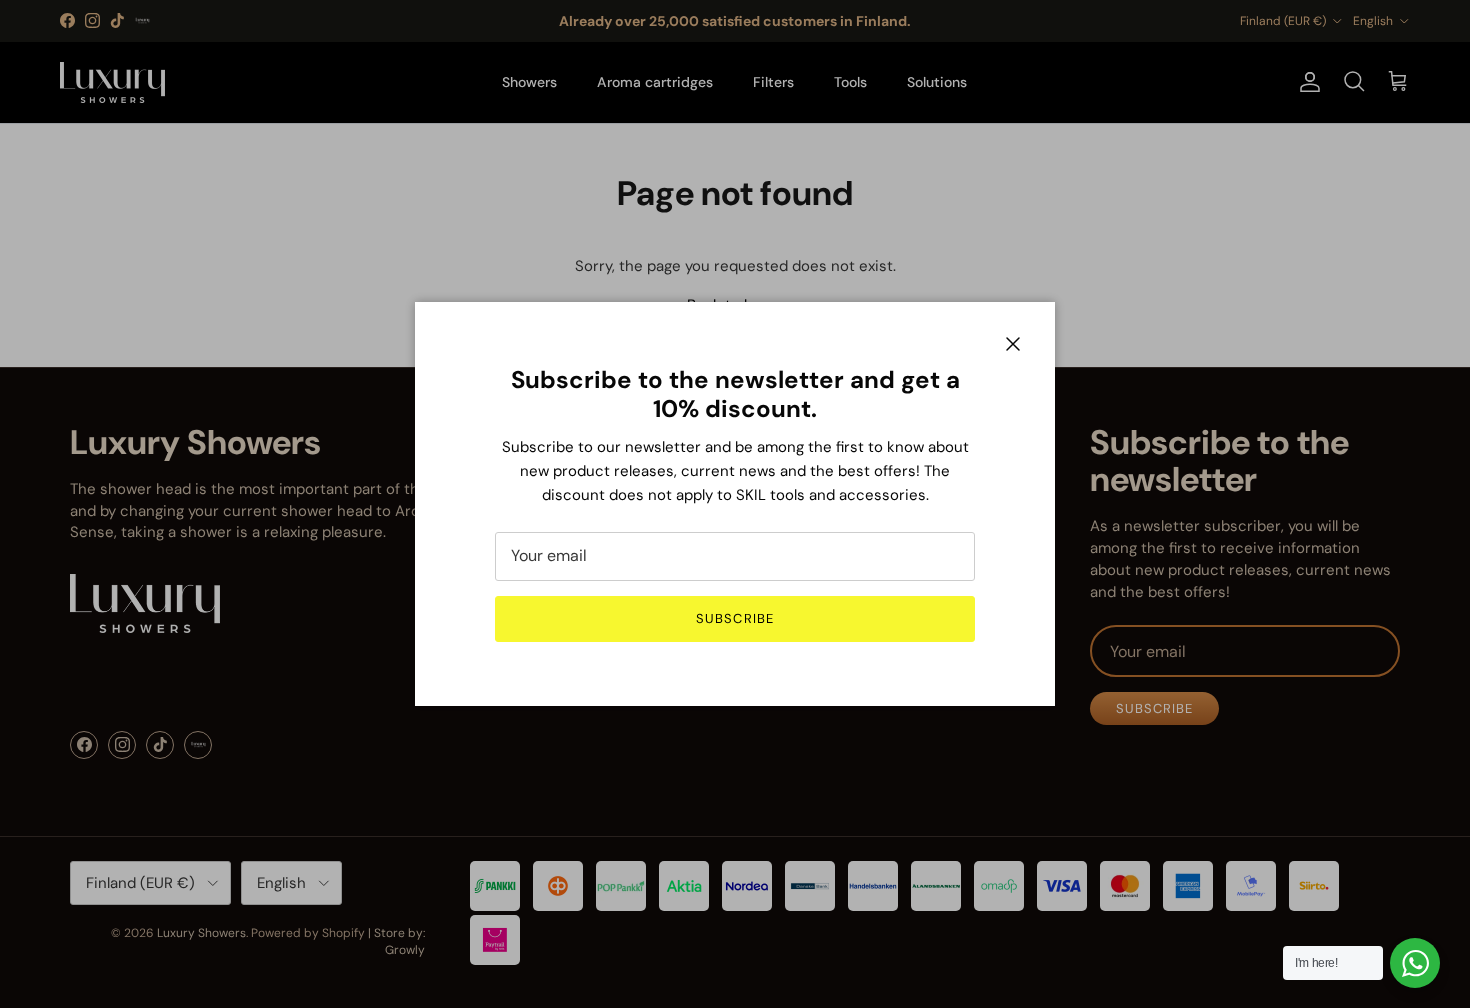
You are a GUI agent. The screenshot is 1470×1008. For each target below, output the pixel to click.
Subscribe (734, 618)
